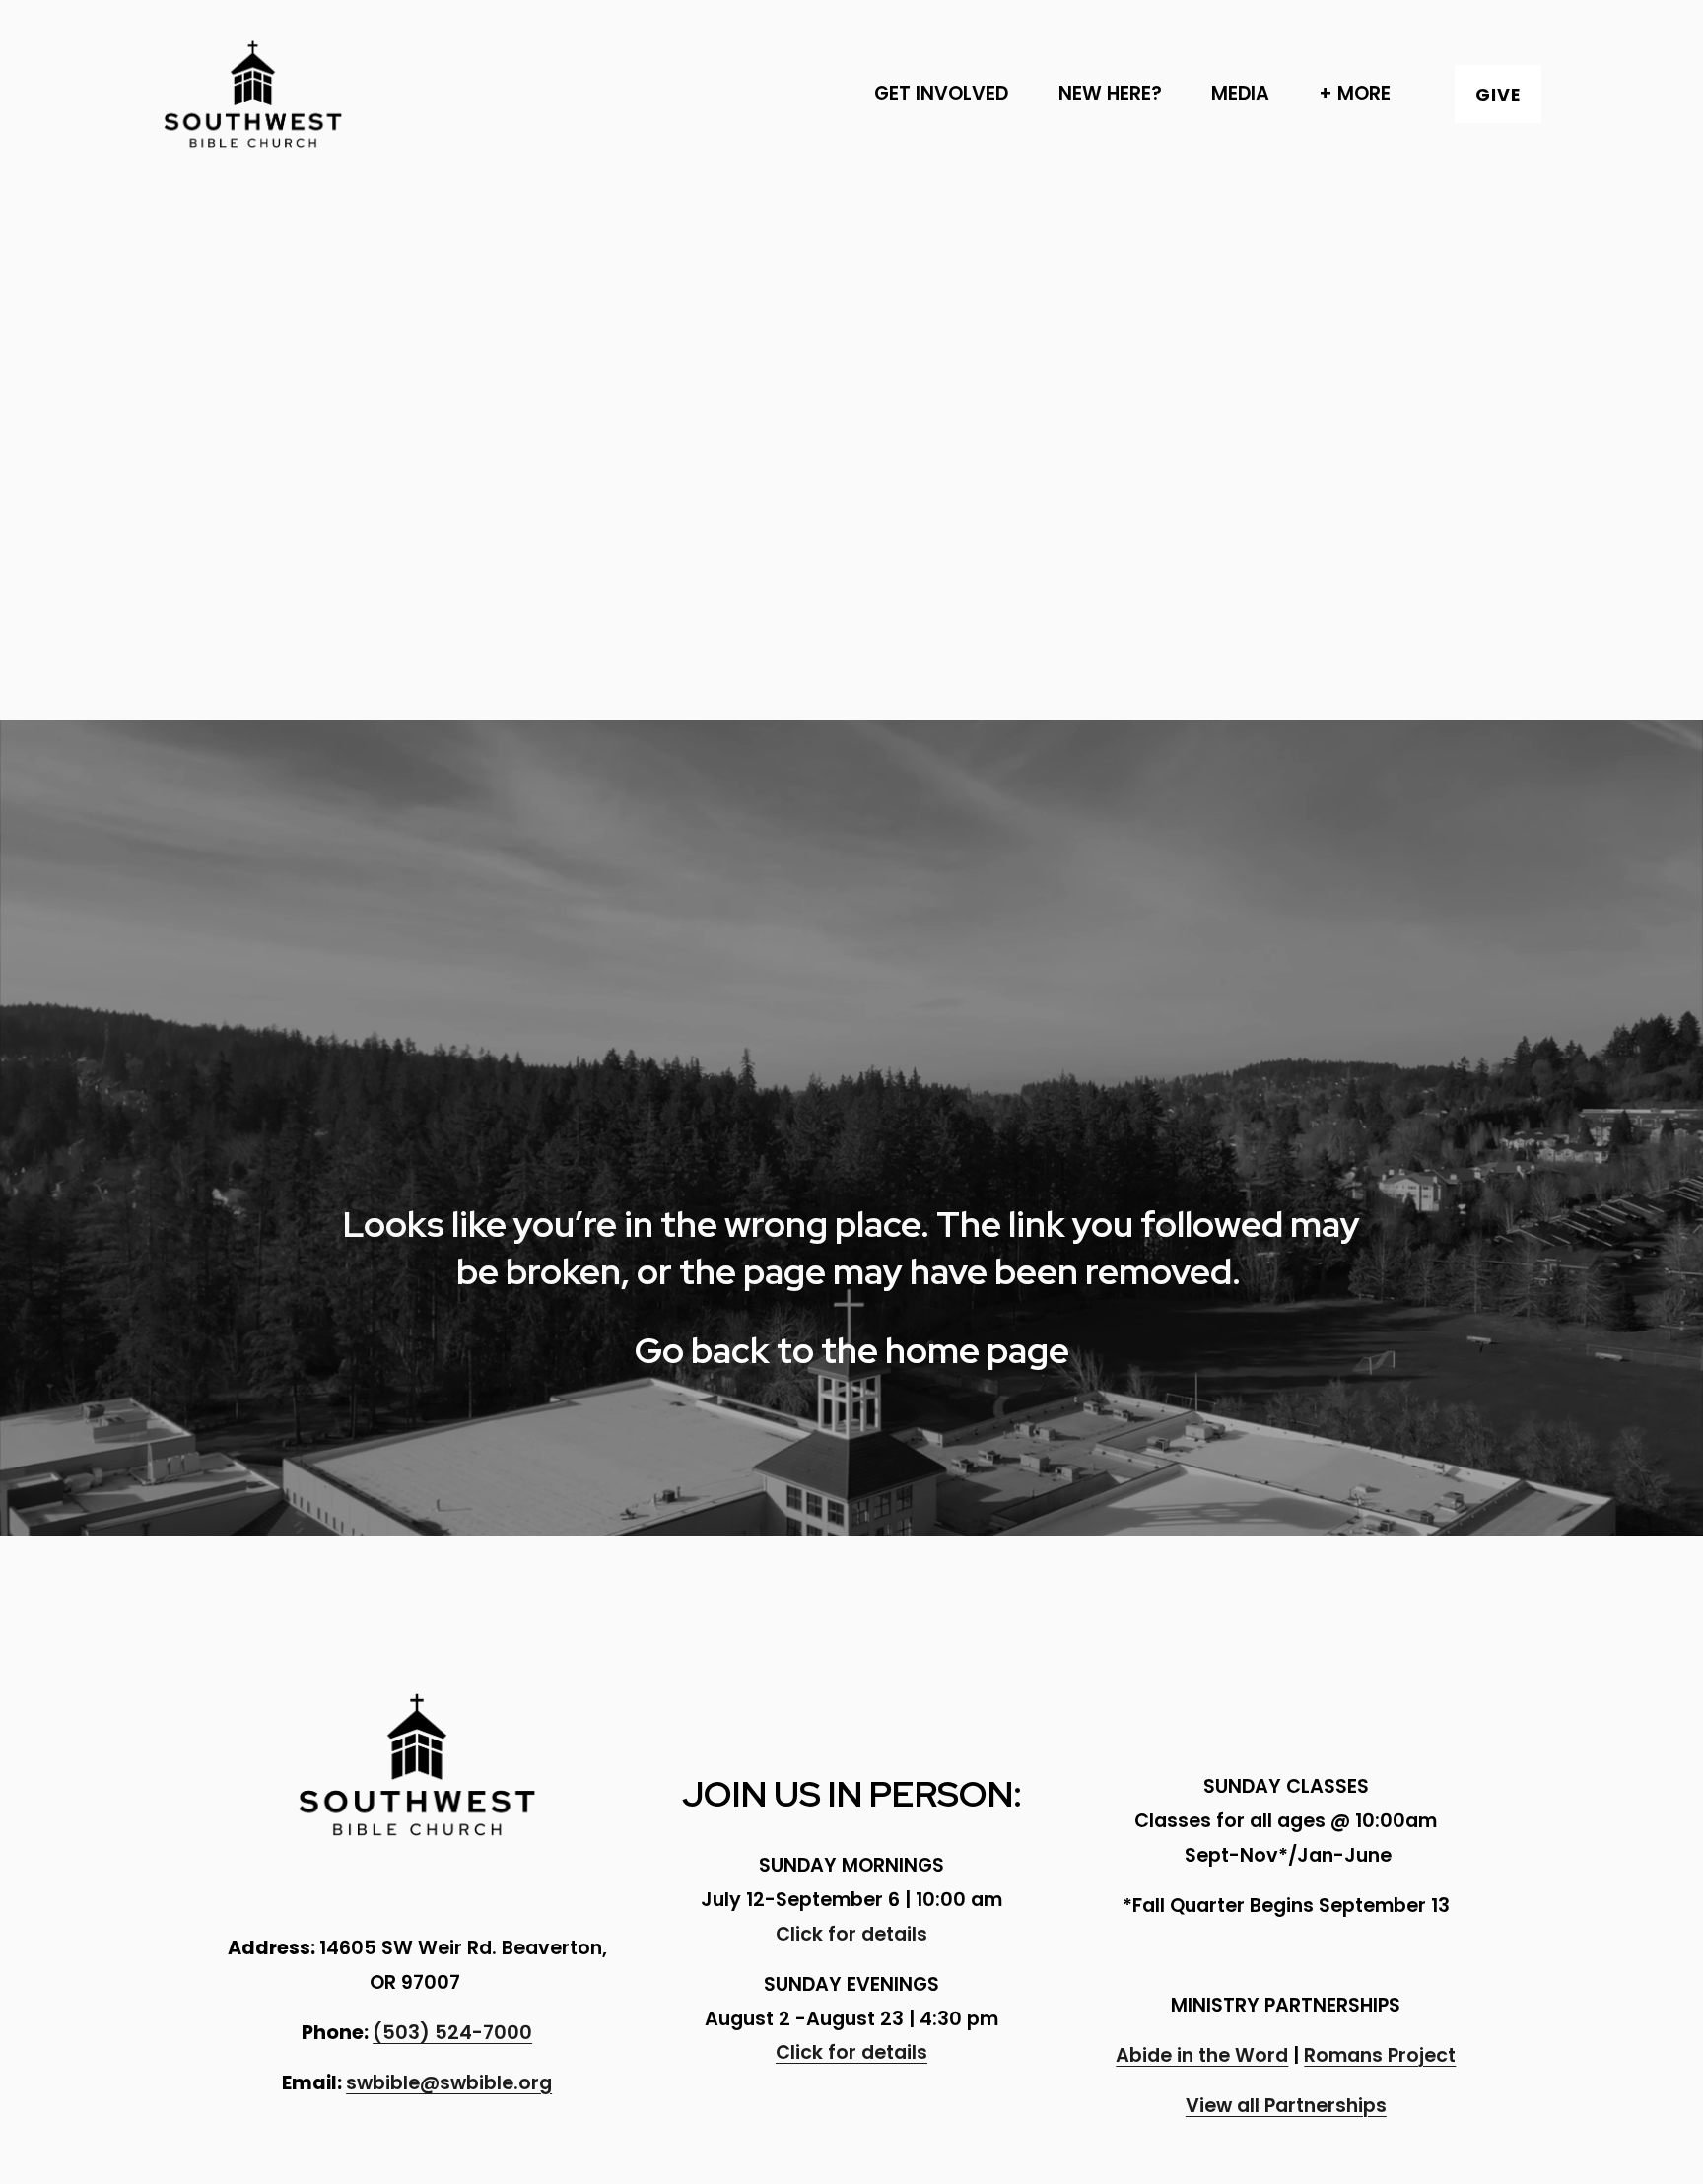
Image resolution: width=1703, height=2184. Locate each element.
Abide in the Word (1202, 2055)
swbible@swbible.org (449, 2083)
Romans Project (1380, 2055)
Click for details (851, 1934)
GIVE (1498, 94)
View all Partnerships (1286, 2106)
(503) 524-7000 (452, 2033)
